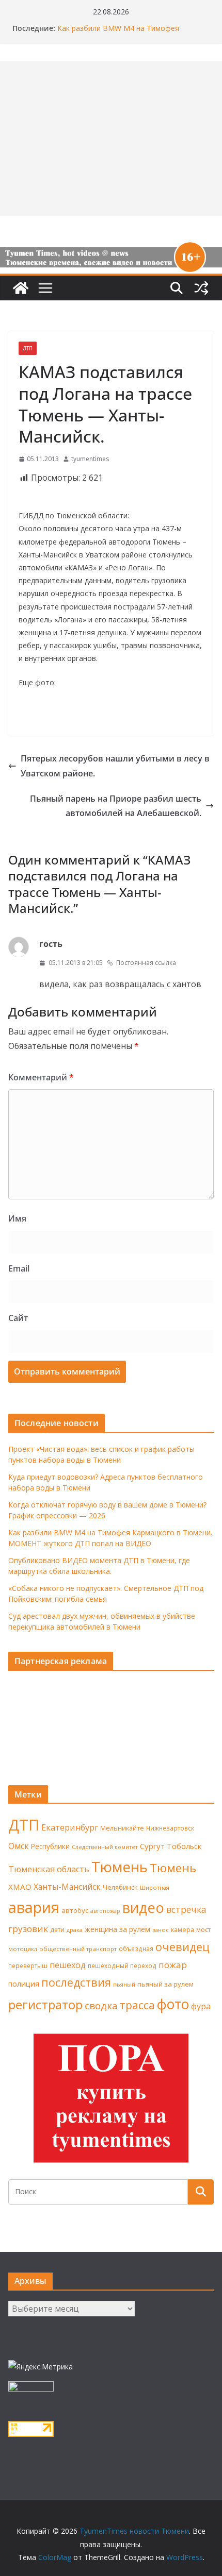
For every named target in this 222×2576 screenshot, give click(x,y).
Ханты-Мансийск (67, 1887)
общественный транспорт (78, 1949)
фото (173, 2004)
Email (19, 1268)
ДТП (28, 348)
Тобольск (184, 1846)
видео (143, 1908)
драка (75, 1930)
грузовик (28, 1929)
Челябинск (120, 1887)
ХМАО (20, 1887)
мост (203, 1930)
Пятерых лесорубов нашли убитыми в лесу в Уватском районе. (115, 766)
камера (183, 1930)
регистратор (45, 2004)
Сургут (152, 1846)
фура (201, 2006)
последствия (76, 1982)
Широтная (155, 1887)
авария (34, 1907)
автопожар (105, 1911)
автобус (75, 1910)
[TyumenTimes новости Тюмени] (21, 288)
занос (161, 1930)
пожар (173, 1965)
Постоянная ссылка (146, 963)
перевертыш (28, 1966)
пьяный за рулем (165, 1984)
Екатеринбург (70, 1827)
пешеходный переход (122, 1966)
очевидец (183, 1947)
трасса (137, 2005)
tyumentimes (90, 459)
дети (57, 1930)
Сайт (18, 1318)
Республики (50, 1846)
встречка (186, 1909)
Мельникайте (122, 1828)
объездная (136, 1948)
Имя (17, 1218)
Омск (19, 1846)
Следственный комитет (105, 1847)
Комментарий (41, 1077)
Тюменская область (49, 1869)
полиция (24, 1984)
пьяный (124, 1984)
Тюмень (120, 1867)
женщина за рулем (117, 1929)
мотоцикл (23, 1949)
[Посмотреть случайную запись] (201, 288)
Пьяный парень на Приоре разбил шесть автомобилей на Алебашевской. (116, 806)
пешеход (68, 1965)
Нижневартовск (170, 1828)
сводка (101, 2005)
